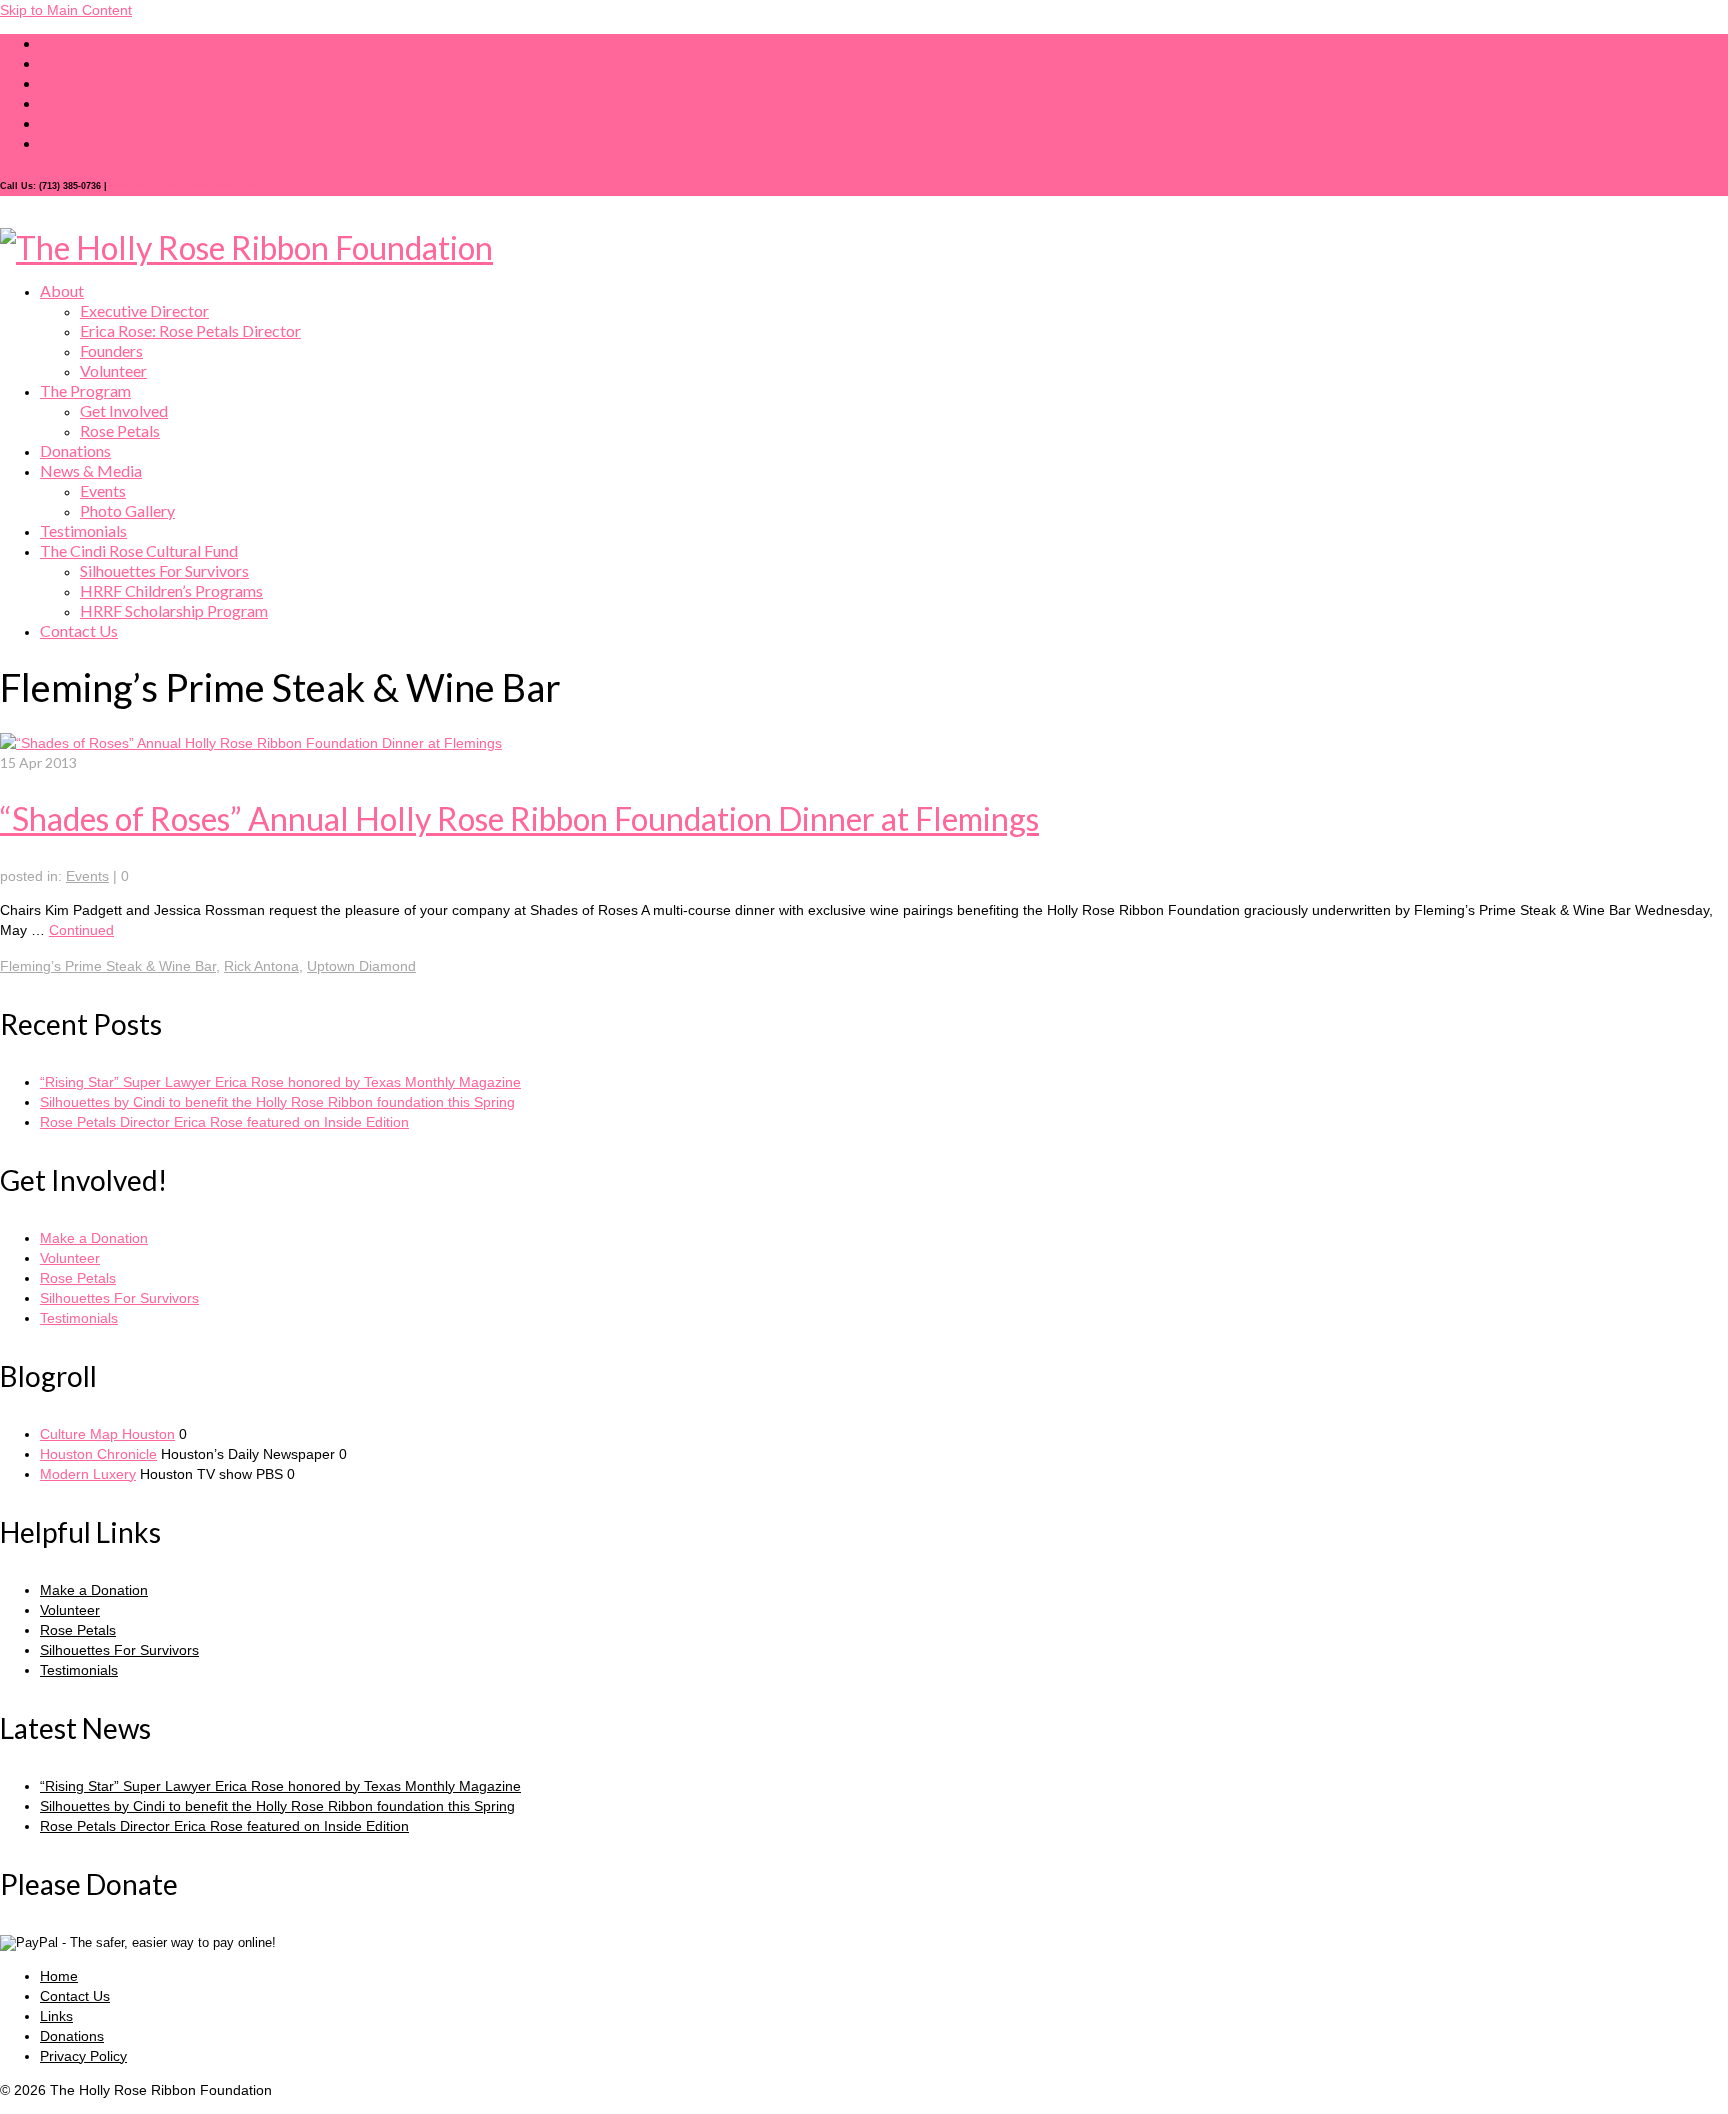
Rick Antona (261, 966)
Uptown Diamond (361, 966)
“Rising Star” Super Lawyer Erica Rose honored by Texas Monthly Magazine (280, 1082)
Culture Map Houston (107, 1434)
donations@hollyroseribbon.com (185, 186)
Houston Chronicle (98, 1454)
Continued (81, 930)
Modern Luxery (88, 1474)
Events (87, 876)
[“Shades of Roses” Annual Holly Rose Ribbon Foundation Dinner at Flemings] (251, 743)
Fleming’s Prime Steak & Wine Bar (108, 966)
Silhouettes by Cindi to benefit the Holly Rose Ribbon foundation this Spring (277, 1102)
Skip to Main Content (66, 10)
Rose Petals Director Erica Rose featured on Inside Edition (224, 1122)
